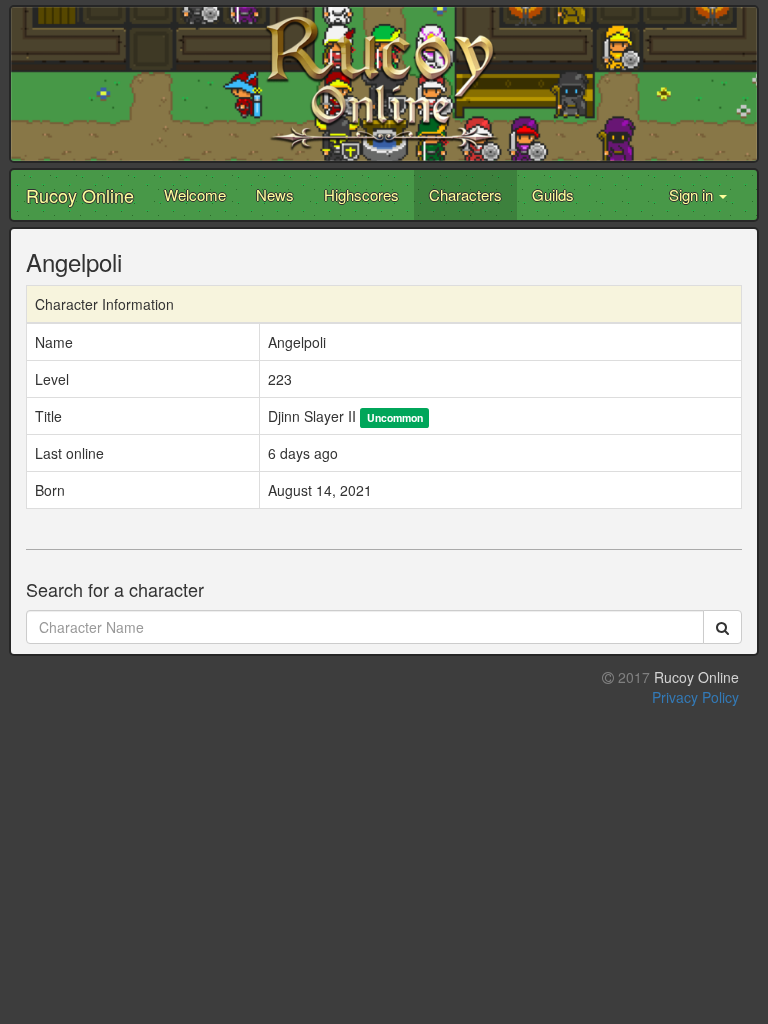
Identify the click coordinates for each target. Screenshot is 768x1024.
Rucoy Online (80, 195)
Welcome (195, 194)
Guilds (553, 194)
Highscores (361, 194)
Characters (465, 194)
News (275, 194)
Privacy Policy (695, 697)
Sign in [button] (693, 194)
